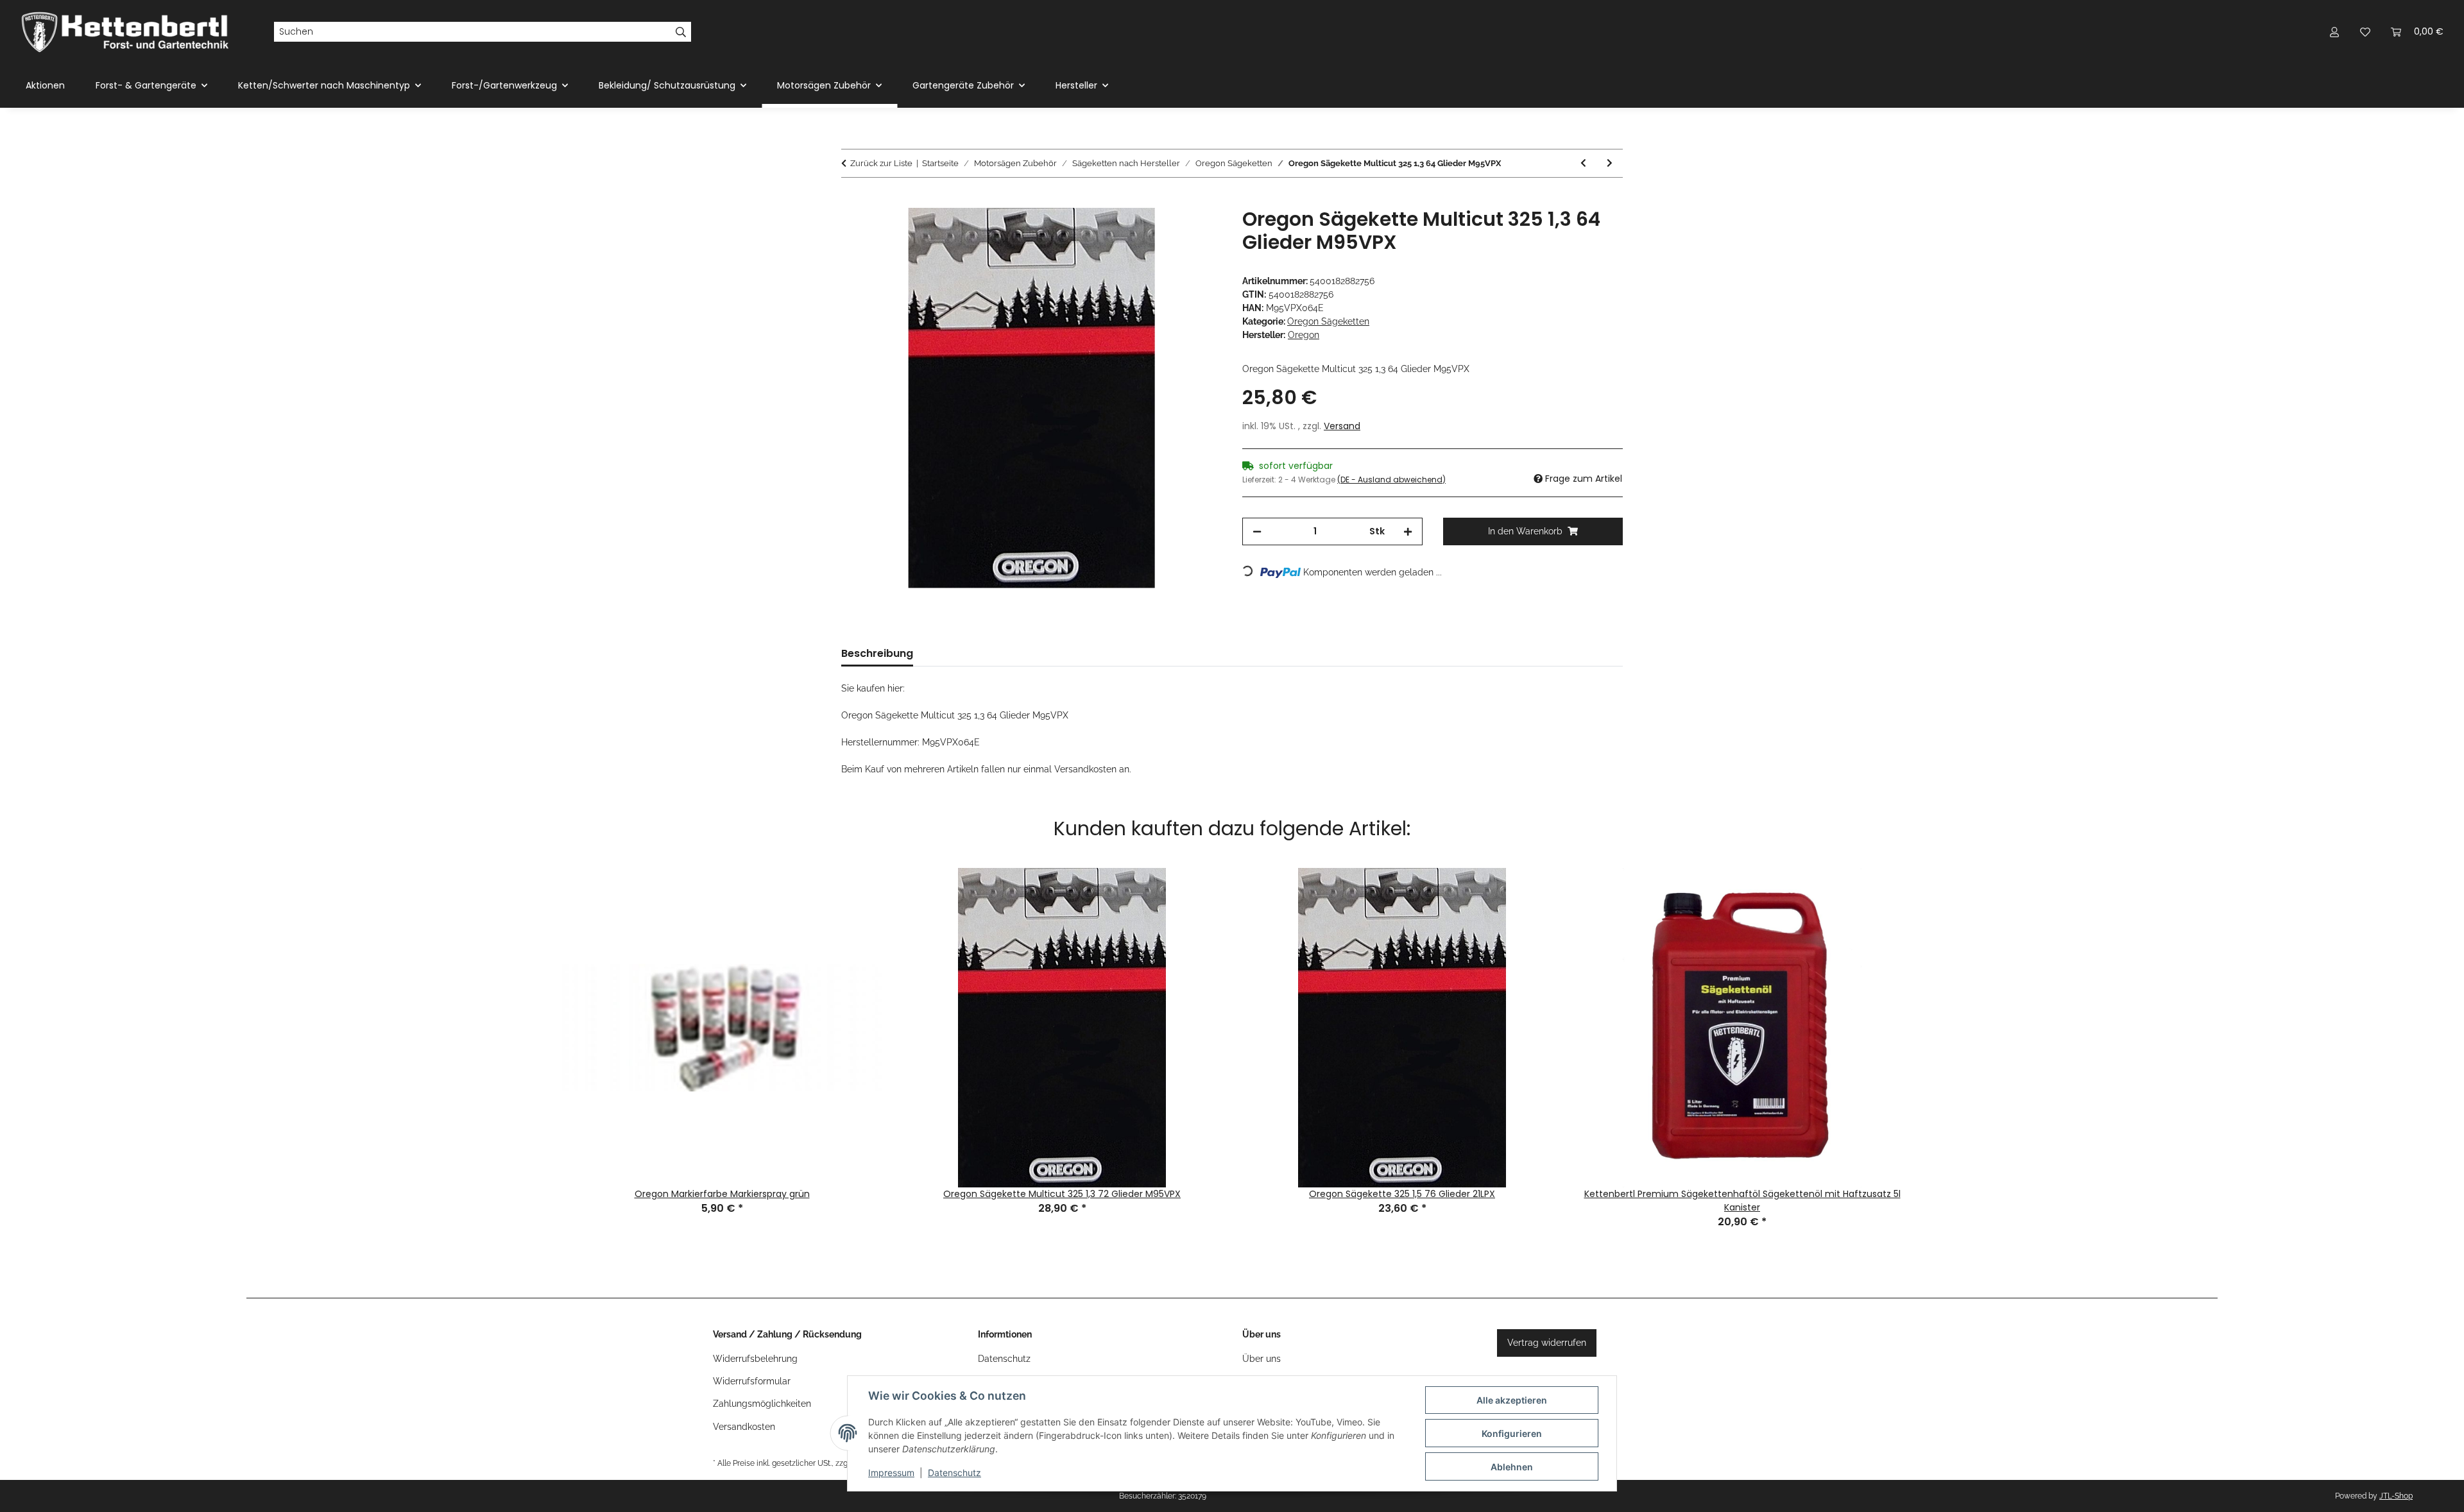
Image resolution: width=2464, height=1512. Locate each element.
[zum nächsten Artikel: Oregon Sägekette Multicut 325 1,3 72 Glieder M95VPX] (1610, 163)
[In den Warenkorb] (851, 201)
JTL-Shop (2396, 1496)
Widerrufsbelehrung (755, 1359)
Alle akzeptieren (1512, 1400)
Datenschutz (954, 1473)
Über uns (1262, 1359)
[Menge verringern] (1257, 531)
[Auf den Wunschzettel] (1195, 232)
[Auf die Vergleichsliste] (1161, 232)
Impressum (891, 1473)
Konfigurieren (1512, 1433)
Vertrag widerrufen (1547, 1343)
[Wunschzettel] (2365, 32)
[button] (2334, 32)
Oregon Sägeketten (1328, 321)
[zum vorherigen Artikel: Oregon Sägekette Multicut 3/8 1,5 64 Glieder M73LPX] (1583, 163)
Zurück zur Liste (881, 163)
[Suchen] (681, 32)
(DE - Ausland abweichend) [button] (1391, 480)
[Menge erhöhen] (1408, 531)
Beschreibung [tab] (877, 653)
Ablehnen (1512, 1467)
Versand (1342, 426)
